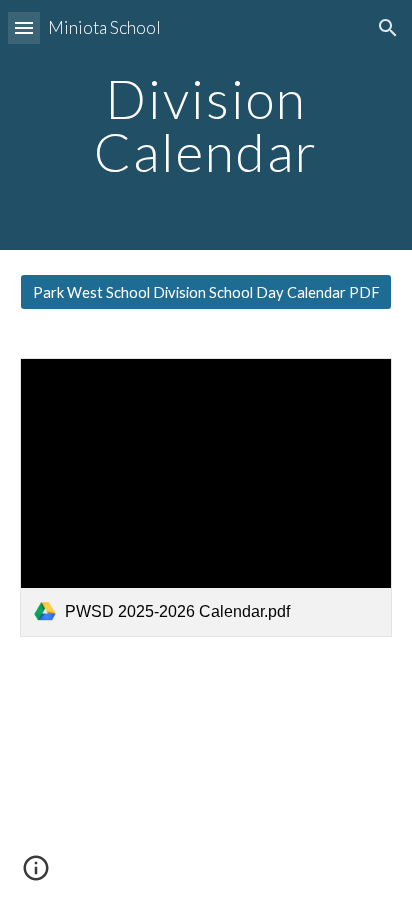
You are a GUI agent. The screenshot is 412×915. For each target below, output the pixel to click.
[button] (24, 27)
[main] (206, 125)
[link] (206, 497)
